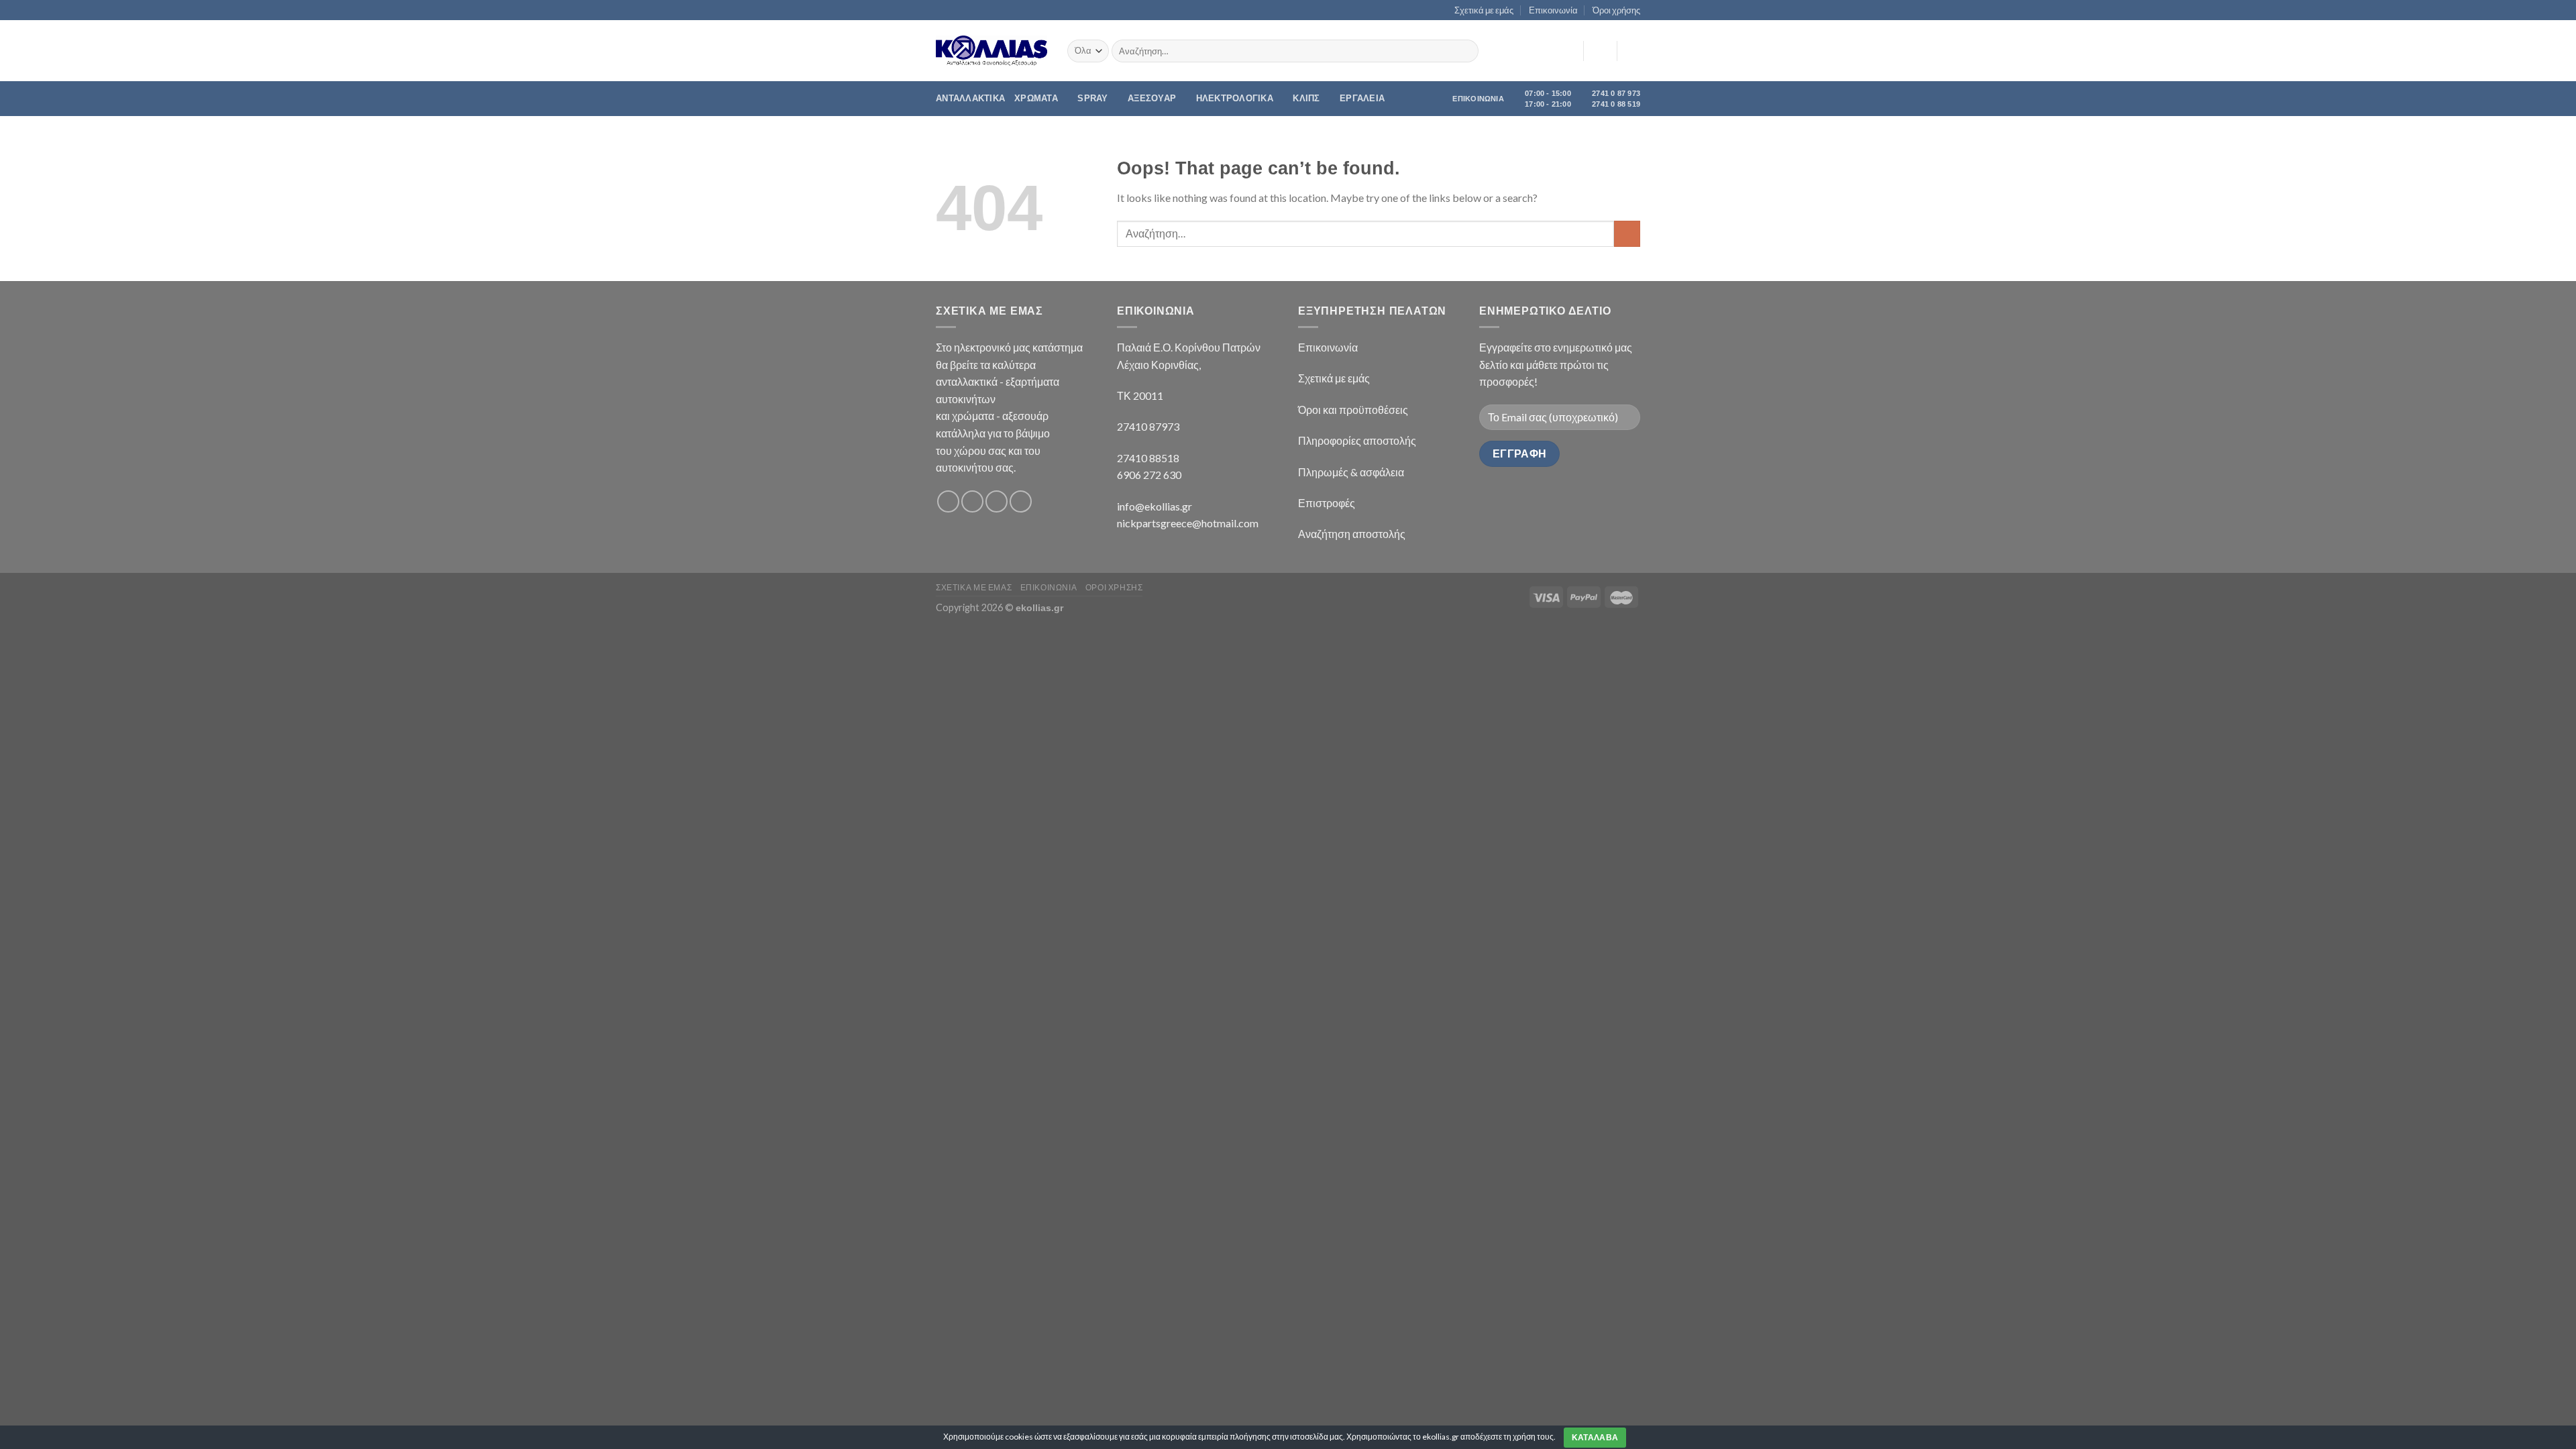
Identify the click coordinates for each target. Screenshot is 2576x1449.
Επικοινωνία (1553, 10)
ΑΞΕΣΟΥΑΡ (1152, 98)
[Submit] (1466, 51)
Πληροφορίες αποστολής (1357, 440)
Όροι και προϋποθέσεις (1353, 410)
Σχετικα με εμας (974, 587)
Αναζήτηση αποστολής (1352, 534)
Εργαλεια (1362, 98)
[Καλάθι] (1633, 51)
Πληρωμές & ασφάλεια (1351, 472)
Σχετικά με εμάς (1484, 10)
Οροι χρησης (1114, 587)
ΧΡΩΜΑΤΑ (1036, 98)
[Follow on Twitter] (997, 501)
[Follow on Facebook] (948, 501)
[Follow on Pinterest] (1021, 501)
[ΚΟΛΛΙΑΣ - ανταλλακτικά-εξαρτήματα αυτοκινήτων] (991, 51)
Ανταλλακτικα (970, 98)
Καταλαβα (1595, 1438)
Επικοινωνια (1049, 587)
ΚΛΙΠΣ (1306, 98)
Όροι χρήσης (1616, 10)
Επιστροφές (1327, 503)
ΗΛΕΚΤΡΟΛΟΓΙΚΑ (1235, 98)
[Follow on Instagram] (972, 501)
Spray (1092, 98)
